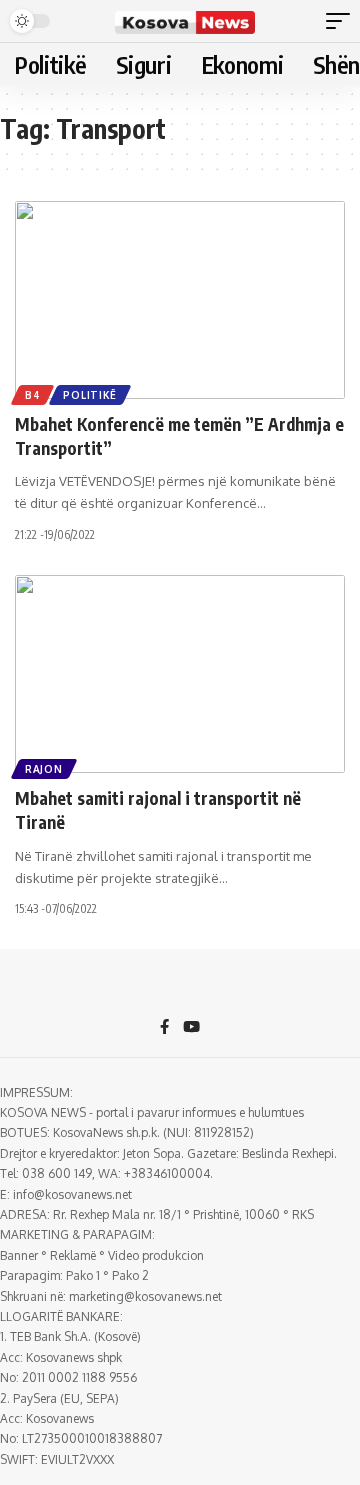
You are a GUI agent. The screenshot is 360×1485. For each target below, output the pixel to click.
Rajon (44, 769)
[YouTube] (191, 1028)
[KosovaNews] (185, 21)
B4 (32, 395)
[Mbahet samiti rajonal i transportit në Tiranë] (180, 674)
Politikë (90, 395)
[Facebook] (164, 1028)
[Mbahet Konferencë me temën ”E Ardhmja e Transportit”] (180, 300)
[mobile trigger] (343, 21)
